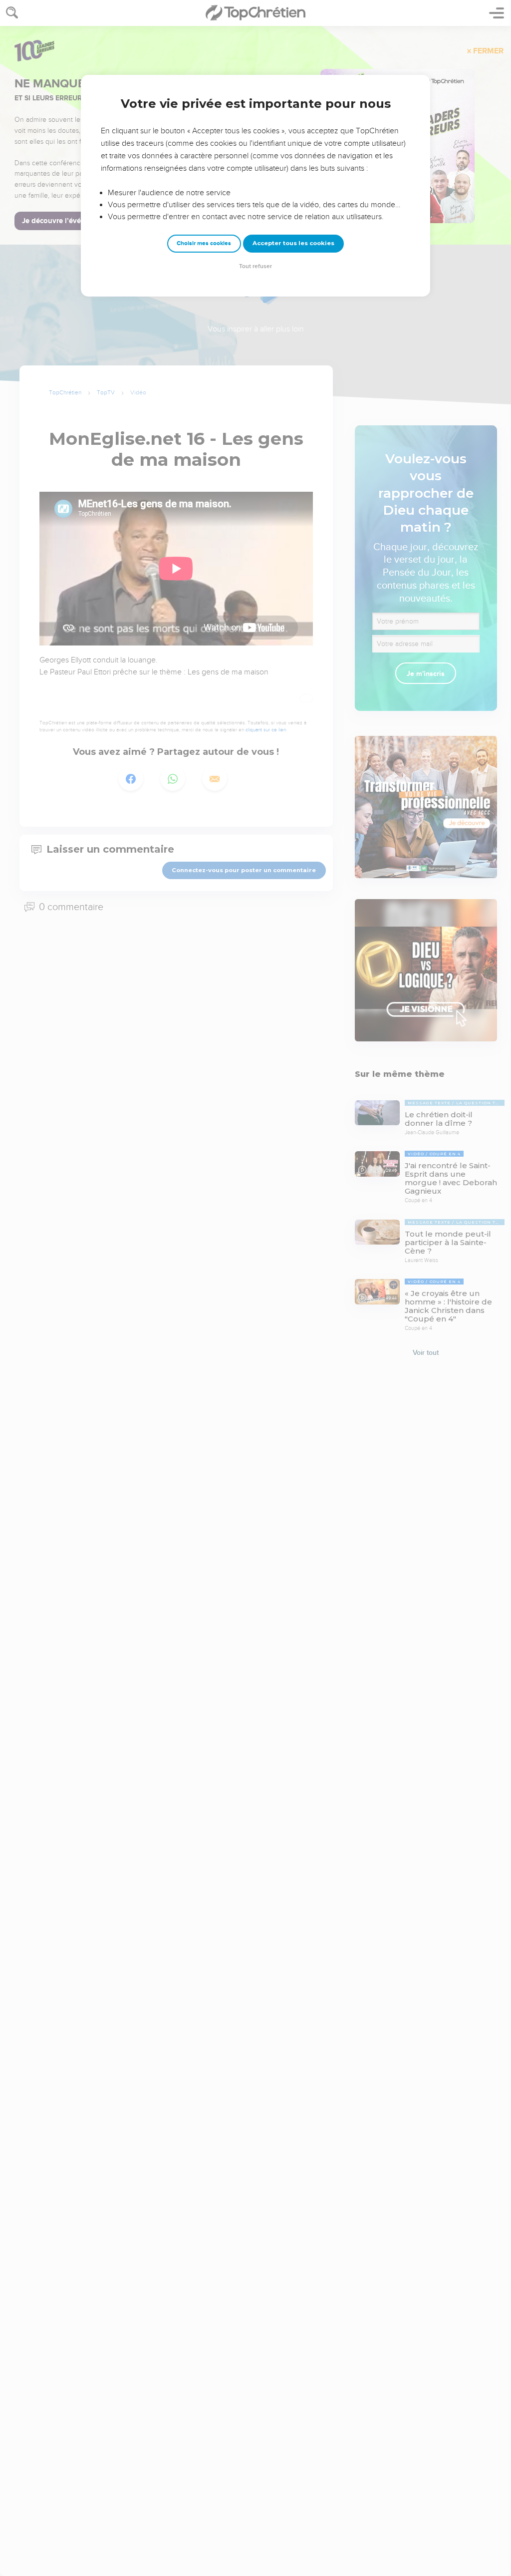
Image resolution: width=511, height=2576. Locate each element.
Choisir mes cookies (204, 243)
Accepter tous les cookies (293, 243)
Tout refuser (255, 266)
